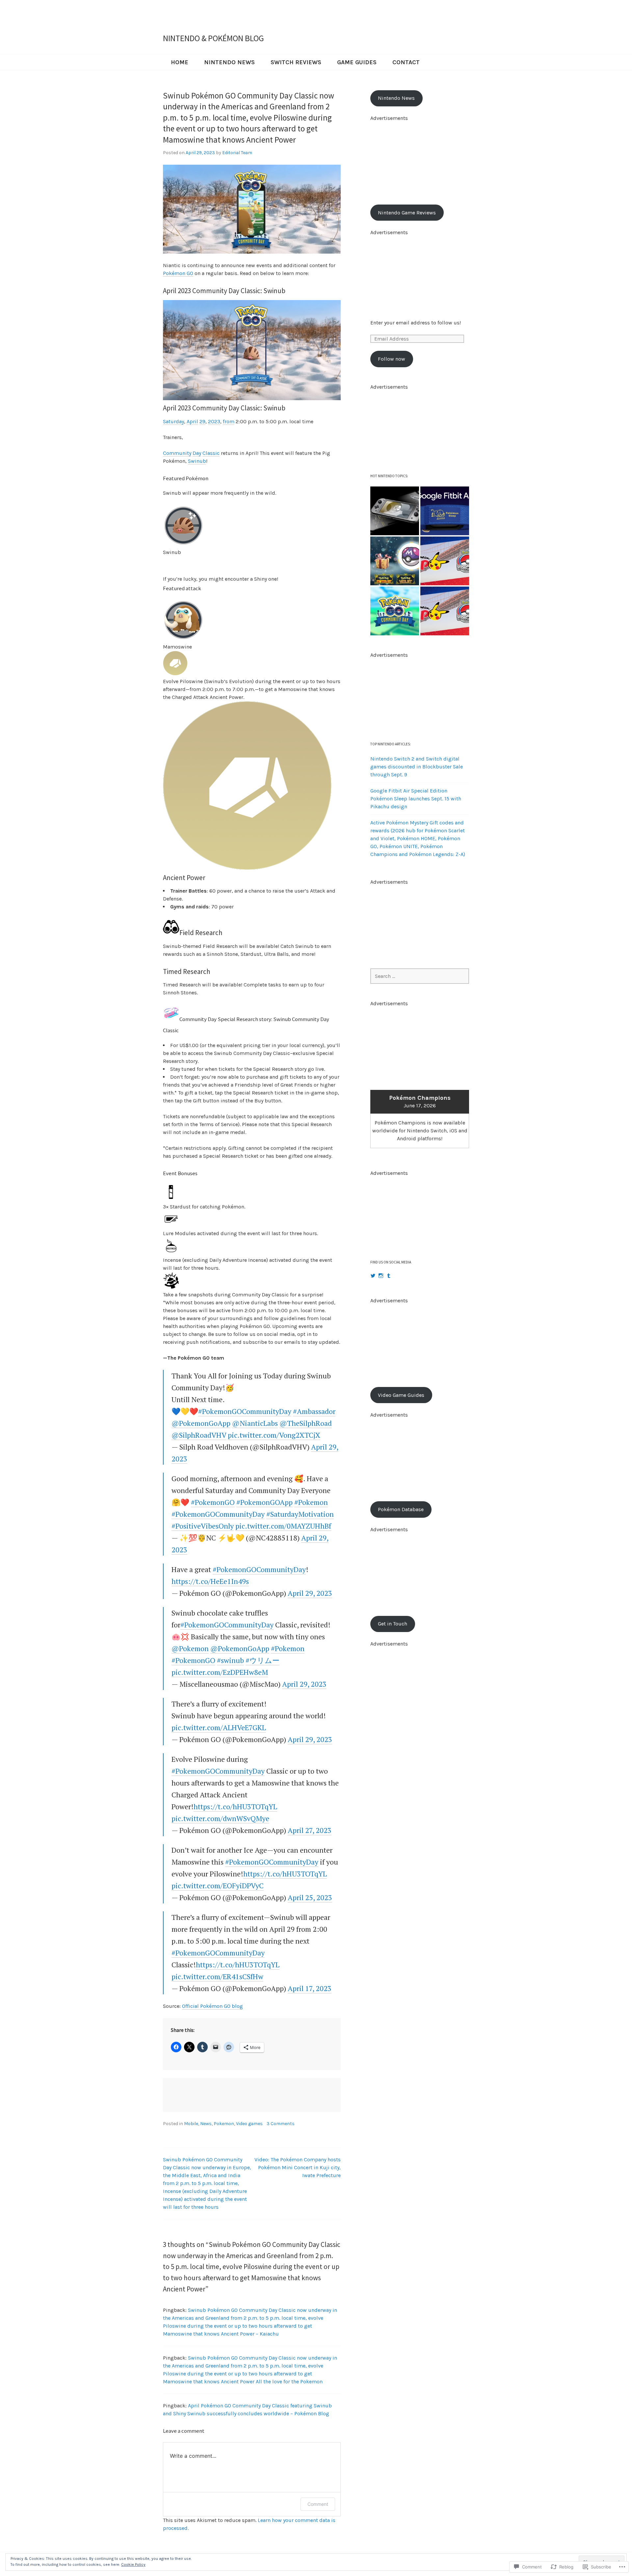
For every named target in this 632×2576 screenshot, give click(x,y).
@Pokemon (190, 1648)
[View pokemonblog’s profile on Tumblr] (389, 1276)
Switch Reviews (296, 62)
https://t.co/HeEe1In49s (210, 1581)
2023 (214, 421)
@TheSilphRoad (306, 1423)
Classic (211, 453)
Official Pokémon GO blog (212, 2006)
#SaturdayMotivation (300, 1514)
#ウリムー (263, 1660)
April (192, 421)
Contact (406, 62)
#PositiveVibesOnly (203, 1526)
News (206, 2124)
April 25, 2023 (310, 1897)
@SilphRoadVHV (199, 1435)
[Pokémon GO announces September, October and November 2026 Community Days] (395, 611)
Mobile (191, 2124)
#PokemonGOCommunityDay (245, 1411)
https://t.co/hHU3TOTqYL (235, 1806)
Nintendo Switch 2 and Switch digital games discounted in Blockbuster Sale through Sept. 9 (417, 767)
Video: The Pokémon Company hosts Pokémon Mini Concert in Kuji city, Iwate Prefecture (298, 2167)
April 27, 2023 (310, 1830)
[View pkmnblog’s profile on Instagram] (381, 1276)
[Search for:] (420, 976)
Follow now (392, 359)
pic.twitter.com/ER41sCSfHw (217, 1976)
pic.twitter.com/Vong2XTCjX (274, 1435)
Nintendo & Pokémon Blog (213, 38)
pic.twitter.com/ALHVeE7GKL (219, 1727)
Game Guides (357, 62)
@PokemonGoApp (201, 1423)
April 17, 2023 (310, 1988)
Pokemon (224, 2124)
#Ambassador (314, 1411)
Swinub (197, 461)
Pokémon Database (401, 1509)
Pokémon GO (178, 273)
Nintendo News (229, 62)
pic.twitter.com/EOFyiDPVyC (218, 1885)
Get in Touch (393, 1624)
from (229, 421)
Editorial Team (237, 153)
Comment (318, 2504)
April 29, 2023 (310, 1593)
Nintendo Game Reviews (407, 213)
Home (180, 62)
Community (177, 453)
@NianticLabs (255, 1423)
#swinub (230, 1660)
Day (197, 453)
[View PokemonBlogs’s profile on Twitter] (373, 1276)
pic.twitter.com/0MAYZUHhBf (283, 1526)
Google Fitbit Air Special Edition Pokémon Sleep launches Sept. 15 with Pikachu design (416, 799)
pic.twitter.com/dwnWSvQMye (220, 1818)
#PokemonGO (213, 1502)
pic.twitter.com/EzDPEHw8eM (220, 1672)
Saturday (173, 421)
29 (202, 421)
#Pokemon (311, 1502)
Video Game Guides (401, 1395)
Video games (249, 2124)
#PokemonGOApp (264, 1502)
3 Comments (281, 2124)
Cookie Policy (133, 2564)
